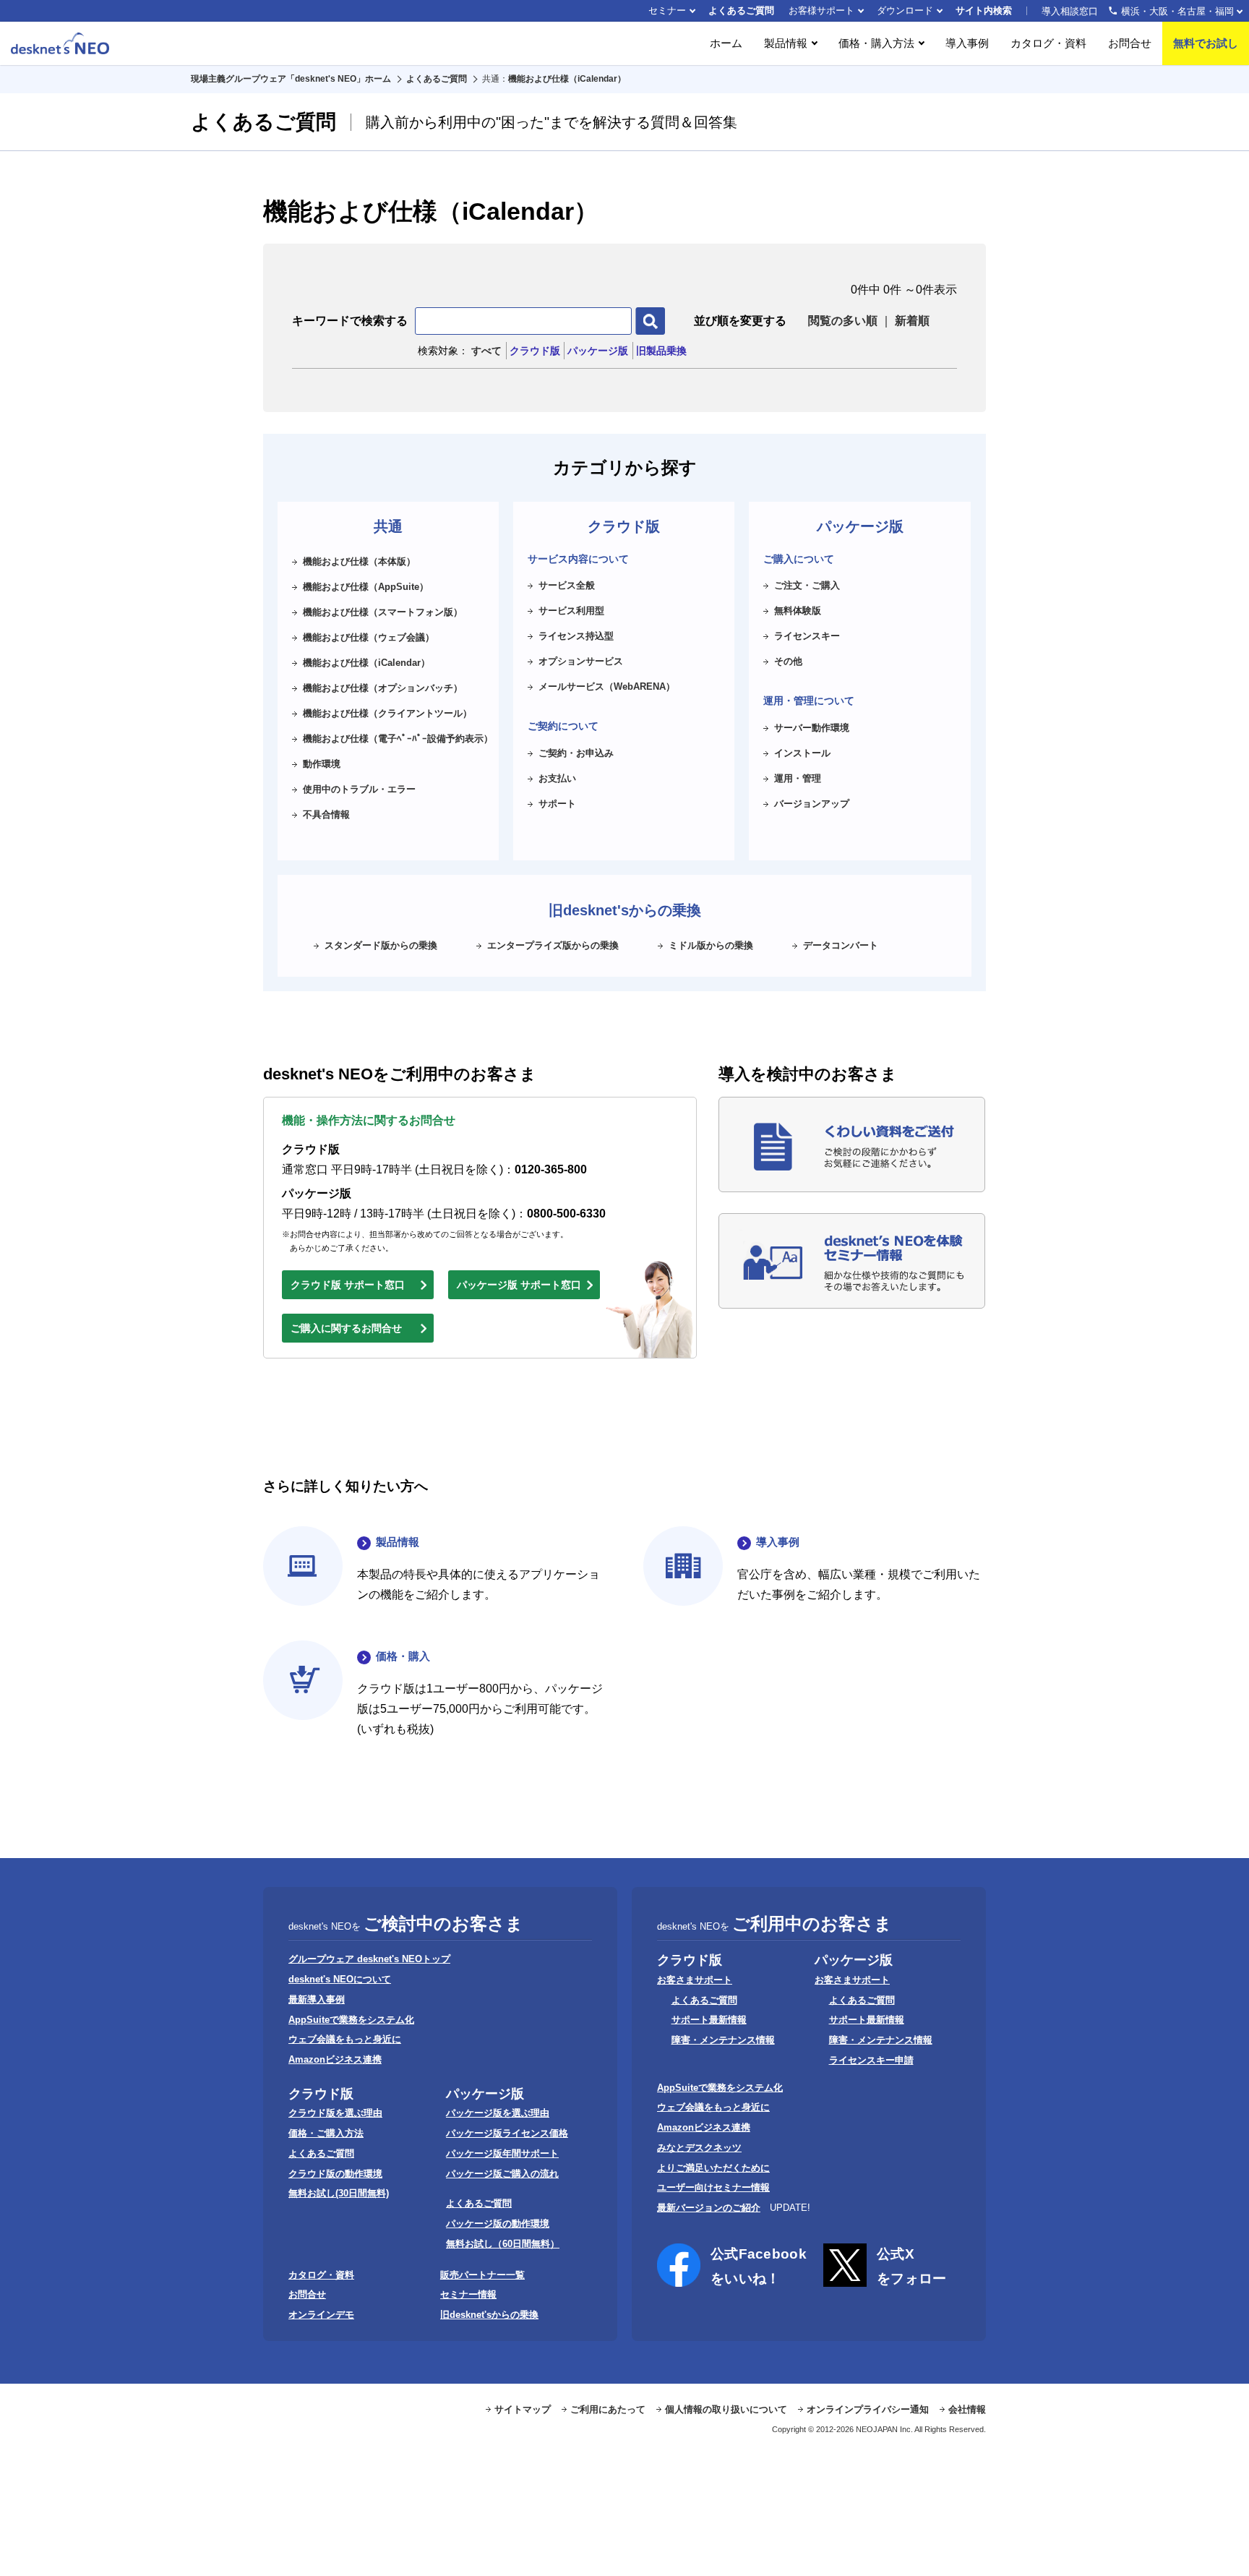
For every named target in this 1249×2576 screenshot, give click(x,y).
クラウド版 (535, 351)
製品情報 (398, 1542)
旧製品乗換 (661, 351)
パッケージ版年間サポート (502, 2153)
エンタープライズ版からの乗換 (553, 945)
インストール (802, 753)
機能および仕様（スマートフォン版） (383, 612)
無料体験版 (798, 611)
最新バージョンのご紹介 (709, 2208)
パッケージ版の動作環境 (498, 2224)
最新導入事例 (317, 1999)
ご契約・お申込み (576, 753)
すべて (486, 351)
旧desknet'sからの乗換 (489, 2315)
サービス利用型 (571, 611)
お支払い (557, 778)
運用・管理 (798, 778)
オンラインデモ (321, 2315)
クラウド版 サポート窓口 (348, 1285)
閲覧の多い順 (843, 321)
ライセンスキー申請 (871, 2060)
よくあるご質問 (741, 10)
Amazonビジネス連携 (335, 2059)
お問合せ (1130, 43)
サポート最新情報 (709, 2020)
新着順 (912, 321)
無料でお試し (1206, 43)
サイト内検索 (984, 10)
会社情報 (967, 2409)
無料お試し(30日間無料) (339, 2193)
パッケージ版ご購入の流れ (502, 2174)
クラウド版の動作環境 (335, 2174)
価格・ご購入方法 (326, 2133)
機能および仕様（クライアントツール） (387, 713)
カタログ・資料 (1048, 43)
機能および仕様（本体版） (359, 561)
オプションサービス (581, 661)
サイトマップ (523, 2409)
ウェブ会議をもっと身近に (345, 2039)
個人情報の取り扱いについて (726, 2409)
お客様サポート (821, 10)
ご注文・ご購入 (807, 585)
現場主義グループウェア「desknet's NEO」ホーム (291, 79)
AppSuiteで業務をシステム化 (351, 2020)
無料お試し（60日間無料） (503, 2244)
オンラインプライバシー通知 (868, 2409)
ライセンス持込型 (576, 636)
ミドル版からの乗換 (711, 945)
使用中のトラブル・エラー (359, 789)
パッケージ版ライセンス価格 (507, 2133)
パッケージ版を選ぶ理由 (498, 2113)
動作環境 (322, 764)
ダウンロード (905, 10)
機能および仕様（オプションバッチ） (383, 688)
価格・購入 (403, 1656)
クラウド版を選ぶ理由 (335, 2113)
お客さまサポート (695, 1980)
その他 (788, 661)
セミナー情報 (468, 2294)
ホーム (726, 43)
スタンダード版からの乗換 (381, 945)
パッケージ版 (598, 351)
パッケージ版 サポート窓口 (519, 1285)
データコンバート (841, 945)
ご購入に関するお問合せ (346, 1328)
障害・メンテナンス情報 (723, 2040)
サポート (557, 804)
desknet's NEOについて (340, 1979)
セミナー (667, 10)
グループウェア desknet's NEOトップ (369, 1959)
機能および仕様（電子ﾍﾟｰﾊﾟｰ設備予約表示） (398, 739)
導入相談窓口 (1138, 11)
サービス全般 (567, 585)
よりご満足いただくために (713, 2168)
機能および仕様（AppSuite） (366, 587)
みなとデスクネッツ (699, 2148)
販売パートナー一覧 (482, 2275)
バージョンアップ (812, 804)
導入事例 (967, 43)
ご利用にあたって (608, 2409)
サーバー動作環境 (812, 728)
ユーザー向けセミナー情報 (713, 2187)
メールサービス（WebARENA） (607, 686)
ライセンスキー (807, 636)
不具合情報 (326, 814)
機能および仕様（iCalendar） (567, 79)
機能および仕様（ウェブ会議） (369, 637)
